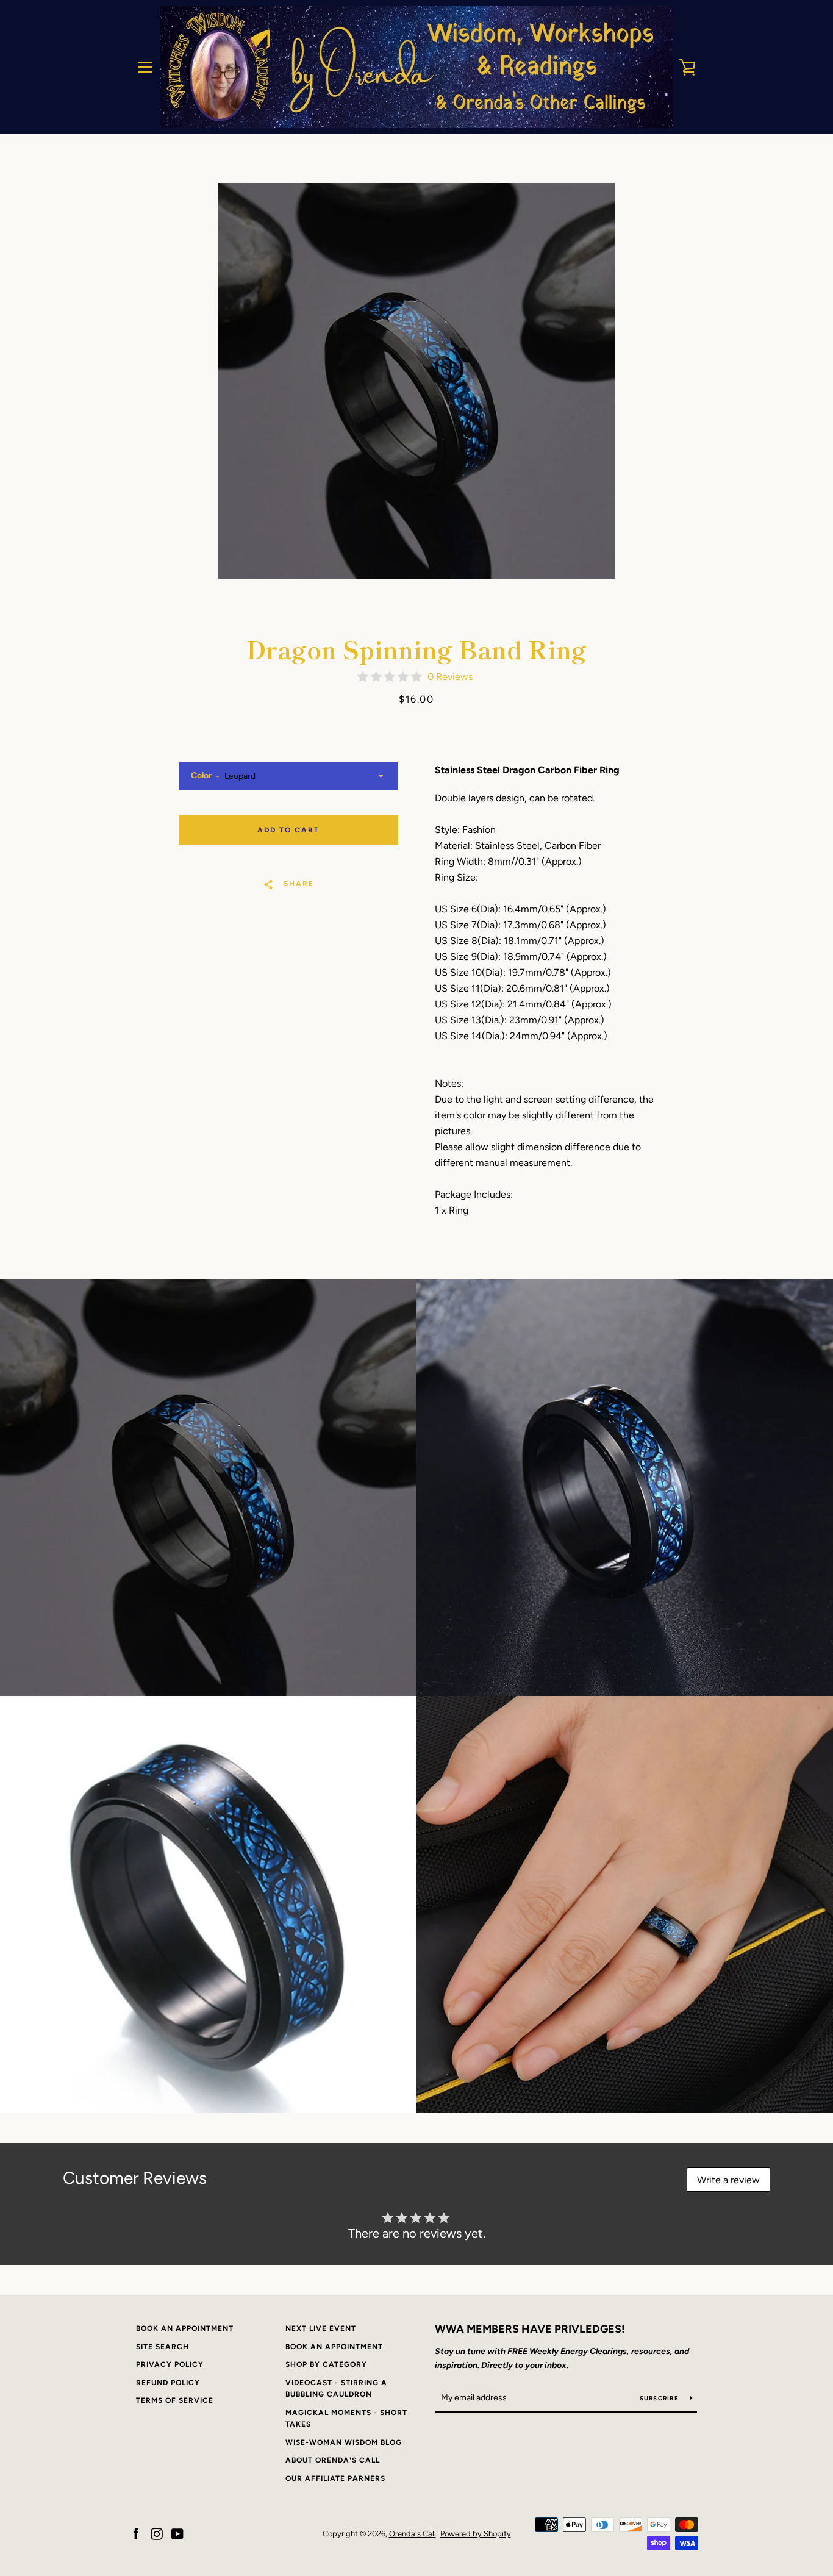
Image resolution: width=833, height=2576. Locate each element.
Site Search (163, 2347)
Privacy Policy (170, 2364)
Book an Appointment (185, 2328)
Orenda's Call (413, 2534)
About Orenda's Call (333, 2460)
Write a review (728, 2180)
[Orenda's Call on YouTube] (177, 2533)
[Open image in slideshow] (416, 381)
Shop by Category (326, 2364)
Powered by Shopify (476, 2534)
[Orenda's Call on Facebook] (136, 2533)
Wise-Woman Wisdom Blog (344, 2442)
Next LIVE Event (321, 2328)
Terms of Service (175, 2400)
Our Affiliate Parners (335, 2478)
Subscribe (660, 2398)
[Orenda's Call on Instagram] (157, 2533)
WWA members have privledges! (530, 2329)
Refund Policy (168, 2383)
